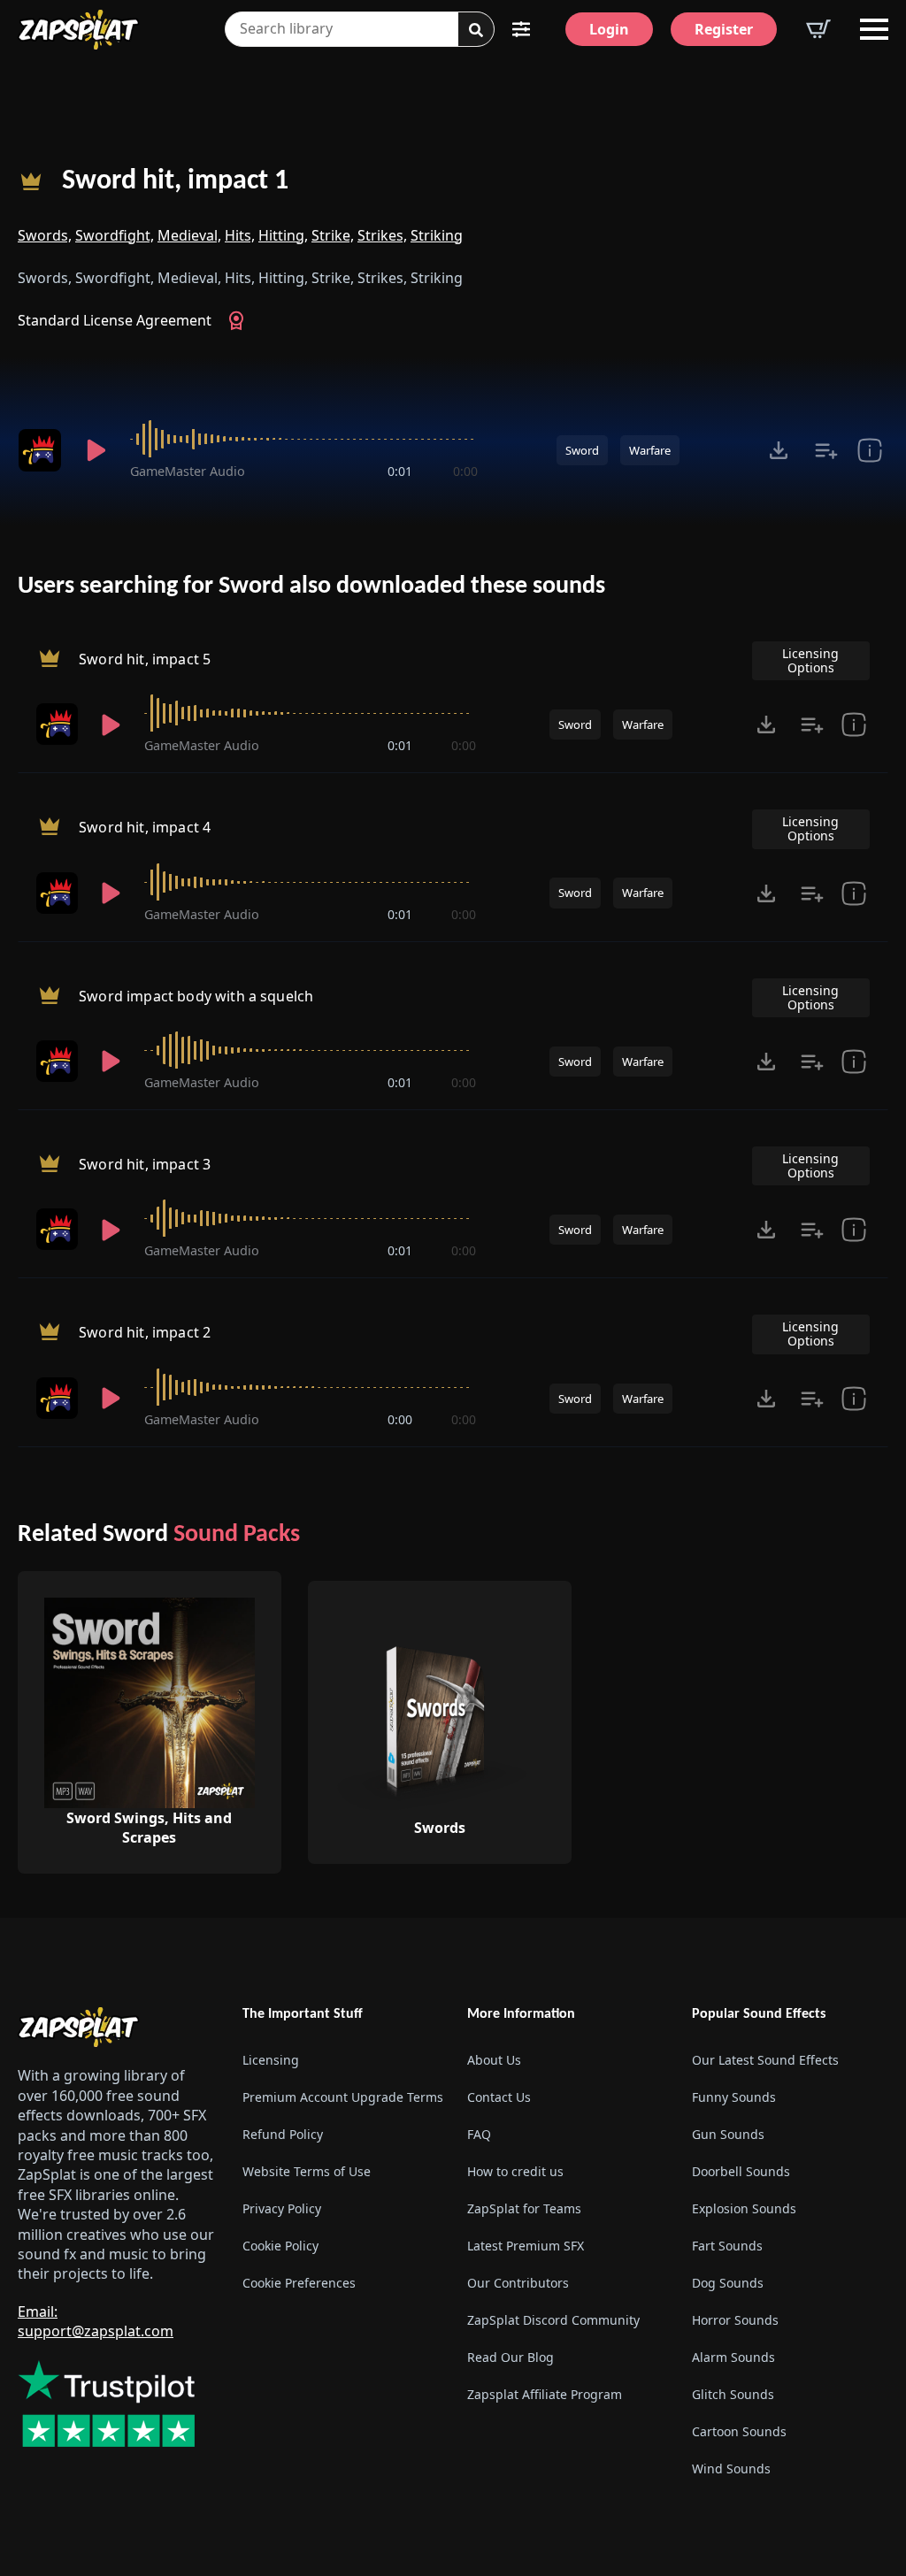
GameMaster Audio (188, 471)
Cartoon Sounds (739, 2431)
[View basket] (818, 29)
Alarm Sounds (733, 2357)
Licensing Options (810, 660)
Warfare (650, 450)
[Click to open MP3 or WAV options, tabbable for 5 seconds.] (779, 450)
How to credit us (515, 2171)
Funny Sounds (734, 2097)
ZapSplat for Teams (524, 2208)
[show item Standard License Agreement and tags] (870, 450)
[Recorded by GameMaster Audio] (40, 450)
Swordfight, (115, 235)
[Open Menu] (874, 29)
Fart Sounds (727, 2246)
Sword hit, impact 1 (175, 181)
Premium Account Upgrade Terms (341, 2097)
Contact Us (499, 2097)
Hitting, (283, 235)
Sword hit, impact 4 (145, 828)
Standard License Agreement (115, 320)
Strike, (333, 235)
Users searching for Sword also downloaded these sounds (311, 586)
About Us (494, 2060)
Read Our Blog (511, 2357)
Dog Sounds (728, 2283)
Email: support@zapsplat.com (96, 2321)
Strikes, (382, 235)
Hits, (240, 235)
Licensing (271, 2060)
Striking (437, 235)
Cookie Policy (280, 2246)
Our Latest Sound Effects (765, 2060)
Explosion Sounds (744, 2208)
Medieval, (189, 235)
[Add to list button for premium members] (826, 450)
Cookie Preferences (299, 2283)
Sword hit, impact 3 (145, 1164)
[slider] (304, 439)
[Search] (476, 30)
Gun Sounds (728, 2134)
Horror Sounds (735, 2320)
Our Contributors (518, 2283)
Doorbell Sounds (741, 2171)
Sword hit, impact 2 (145, 1333)
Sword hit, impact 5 (145, 659)
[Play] (96, 450)
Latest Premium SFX (526, 2246)
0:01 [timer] (400, 471)
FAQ (479, 2134)
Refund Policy (283, 2134)
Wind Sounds (731, 2469)
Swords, (45, 235)
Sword (582, 450)
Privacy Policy (282, 2208)
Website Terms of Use (307, 2171)
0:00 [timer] (465, 471)
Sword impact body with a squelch (196, 996)
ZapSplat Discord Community (553, 2320)
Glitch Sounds (733, 2394)
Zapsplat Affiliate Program (545, 2394)
